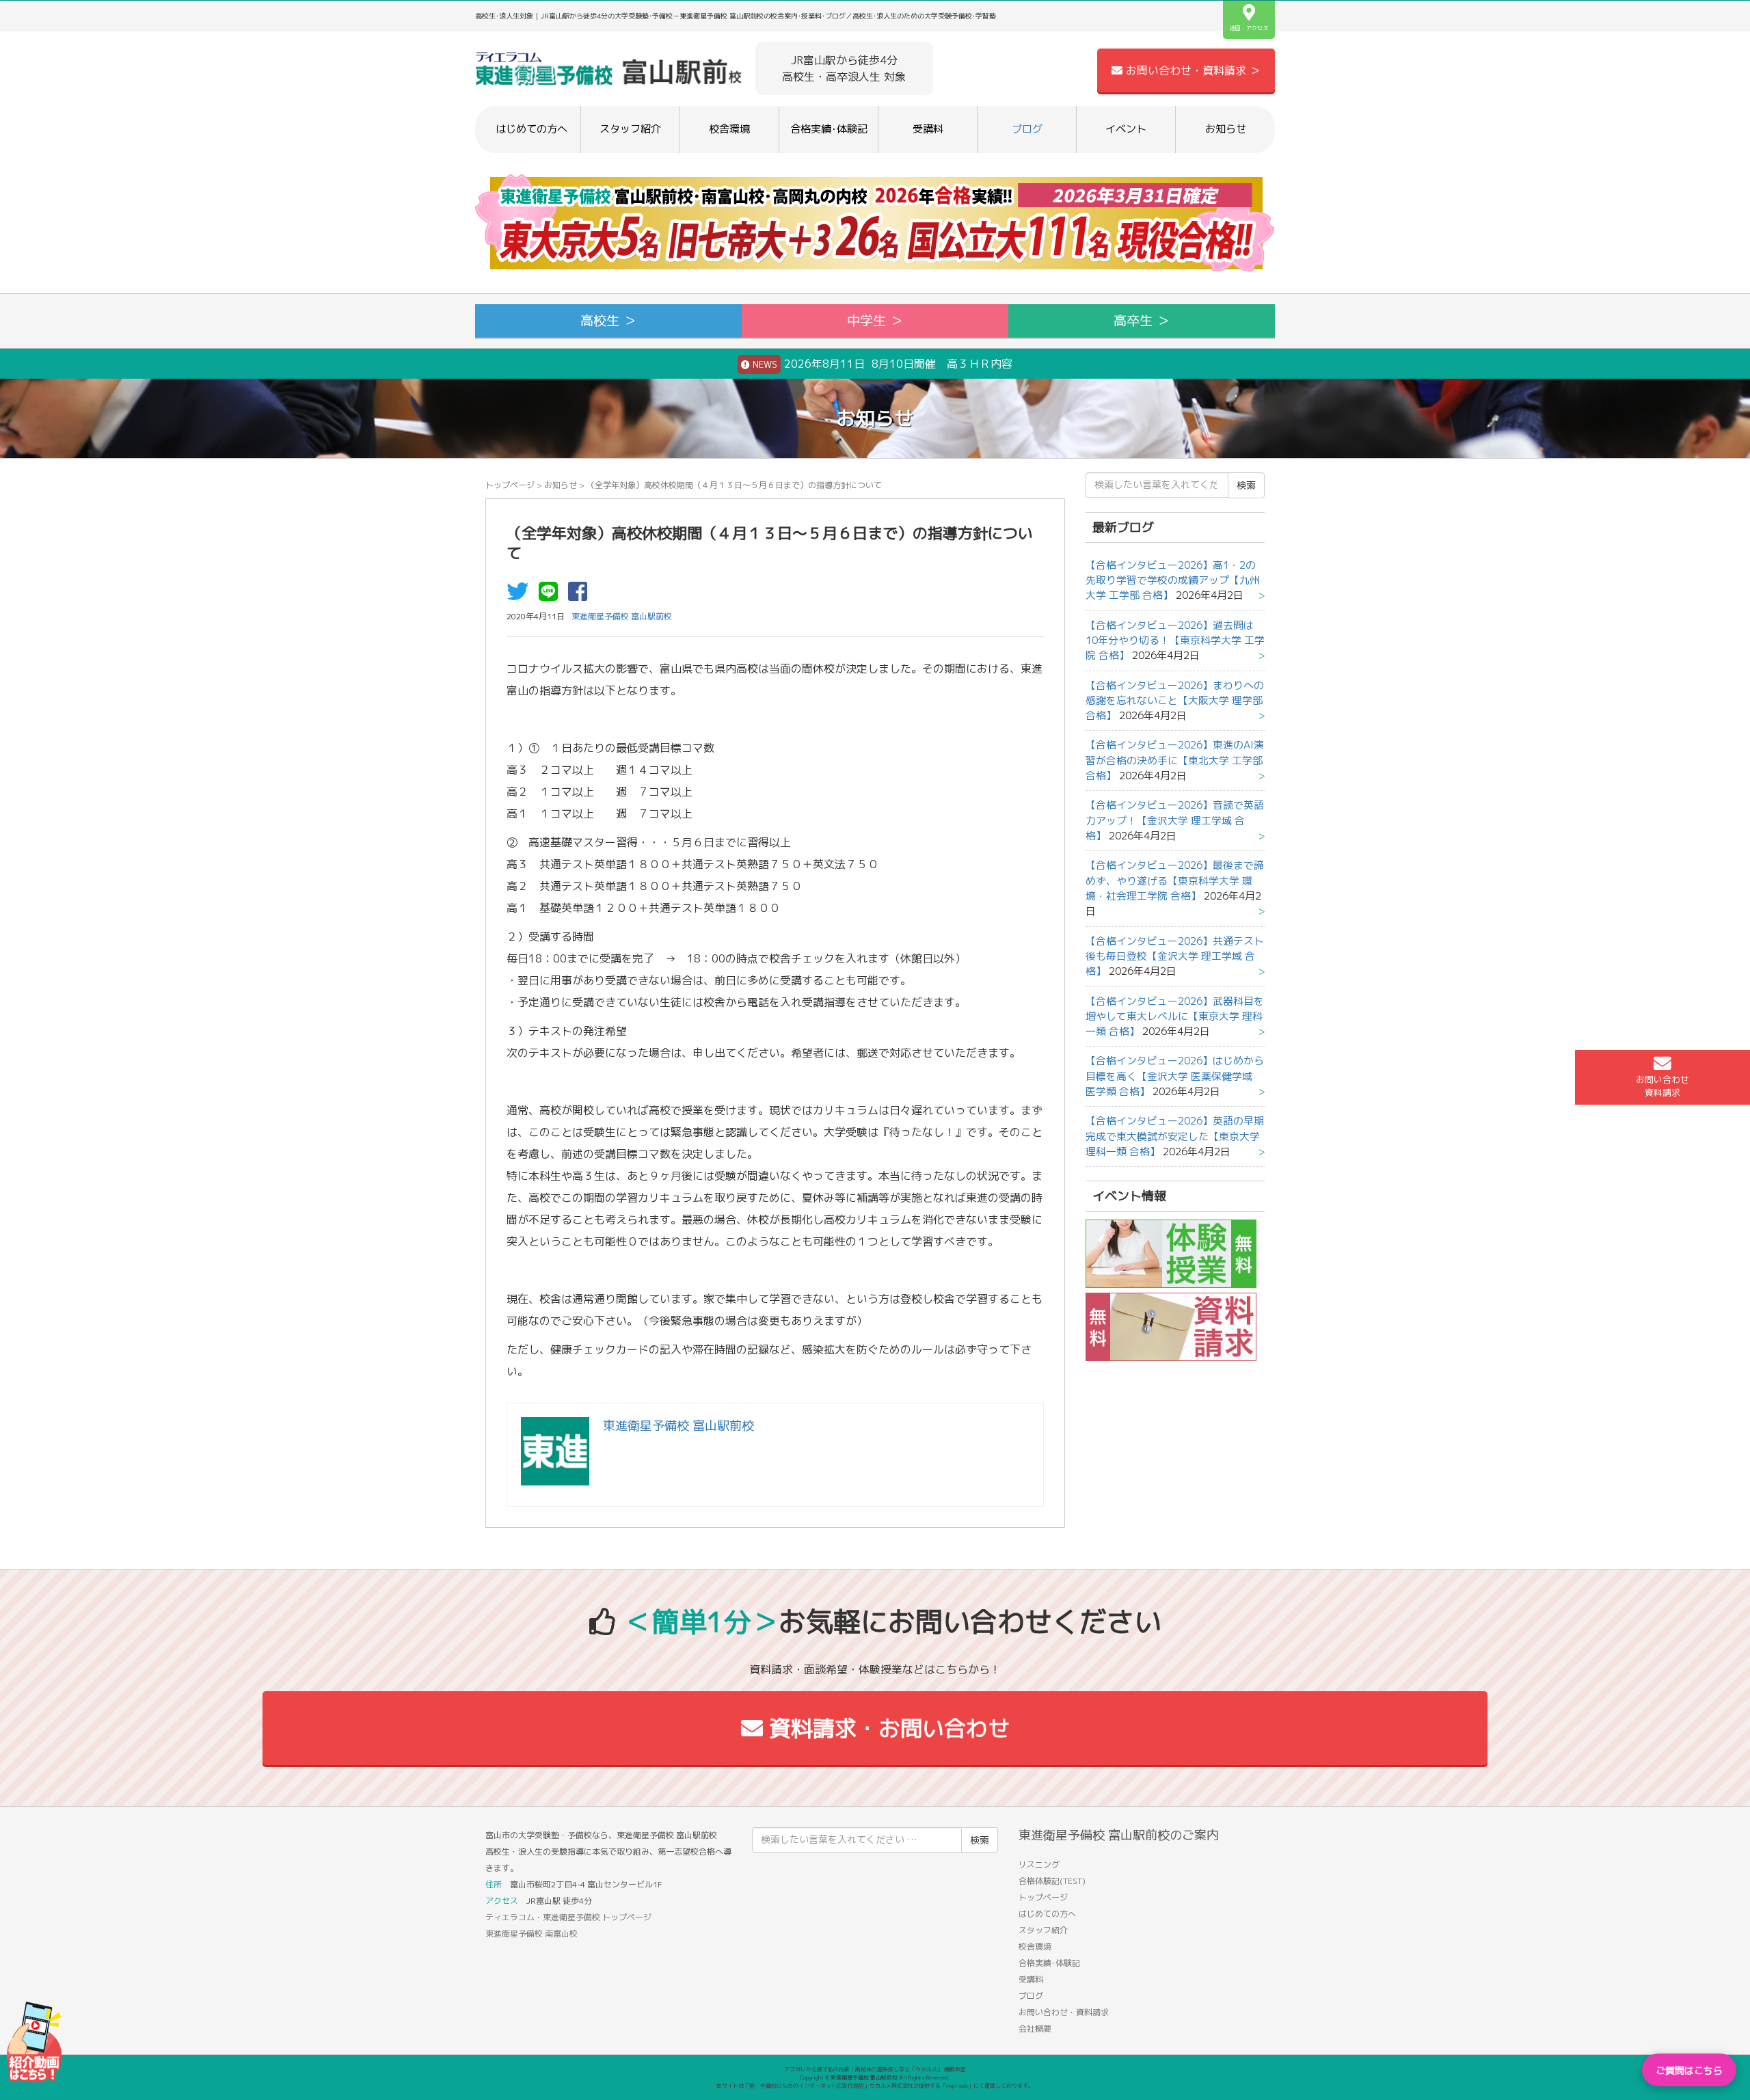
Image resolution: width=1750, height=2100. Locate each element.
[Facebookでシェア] (581, 595)
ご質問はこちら (1689, 2070)
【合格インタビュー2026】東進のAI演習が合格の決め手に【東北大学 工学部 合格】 (1175, 760)
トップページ (510, 485)
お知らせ (1226, 129)
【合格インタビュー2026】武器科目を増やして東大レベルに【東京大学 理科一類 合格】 (1175, 1017)
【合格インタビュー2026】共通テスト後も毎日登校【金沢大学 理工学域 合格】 (1175, 956)
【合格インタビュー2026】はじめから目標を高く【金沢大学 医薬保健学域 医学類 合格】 (1175, 1076)
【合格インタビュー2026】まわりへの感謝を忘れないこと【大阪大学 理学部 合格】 (1175, 701)
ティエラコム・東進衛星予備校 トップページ (568, 1917)
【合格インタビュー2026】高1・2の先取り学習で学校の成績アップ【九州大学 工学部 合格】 (1173, 580)
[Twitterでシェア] (521, 595)
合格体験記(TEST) (1052, 1881)
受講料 (928, 129)
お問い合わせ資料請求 (1662, 1086)
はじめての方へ (531, 129)
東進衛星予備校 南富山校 (531, 1934)
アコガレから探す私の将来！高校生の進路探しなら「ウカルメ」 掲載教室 (875, 2069)
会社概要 (1035, 2029)
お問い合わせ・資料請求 (1064, 2012)
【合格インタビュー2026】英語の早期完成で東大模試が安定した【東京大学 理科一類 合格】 (1175, 1136)
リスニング (1039, 1865)
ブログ (1027, 129)
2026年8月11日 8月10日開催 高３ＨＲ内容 (881, 364)
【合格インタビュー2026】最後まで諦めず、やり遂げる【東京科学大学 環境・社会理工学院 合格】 (1175, 880)
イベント (1126, 129)
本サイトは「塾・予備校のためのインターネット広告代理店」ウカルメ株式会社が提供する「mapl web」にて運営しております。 (875, 2086)
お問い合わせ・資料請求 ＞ (1192, 70)
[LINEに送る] (552, 595)
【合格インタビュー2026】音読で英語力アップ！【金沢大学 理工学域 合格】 (1175, 820)
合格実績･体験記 (829, 129)
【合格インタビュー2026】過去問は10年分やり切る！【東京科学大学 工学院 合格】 (1175, 641)
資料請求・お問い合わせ (886, 1728)
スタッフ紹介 (630, 129)
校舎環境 (729, 129)
